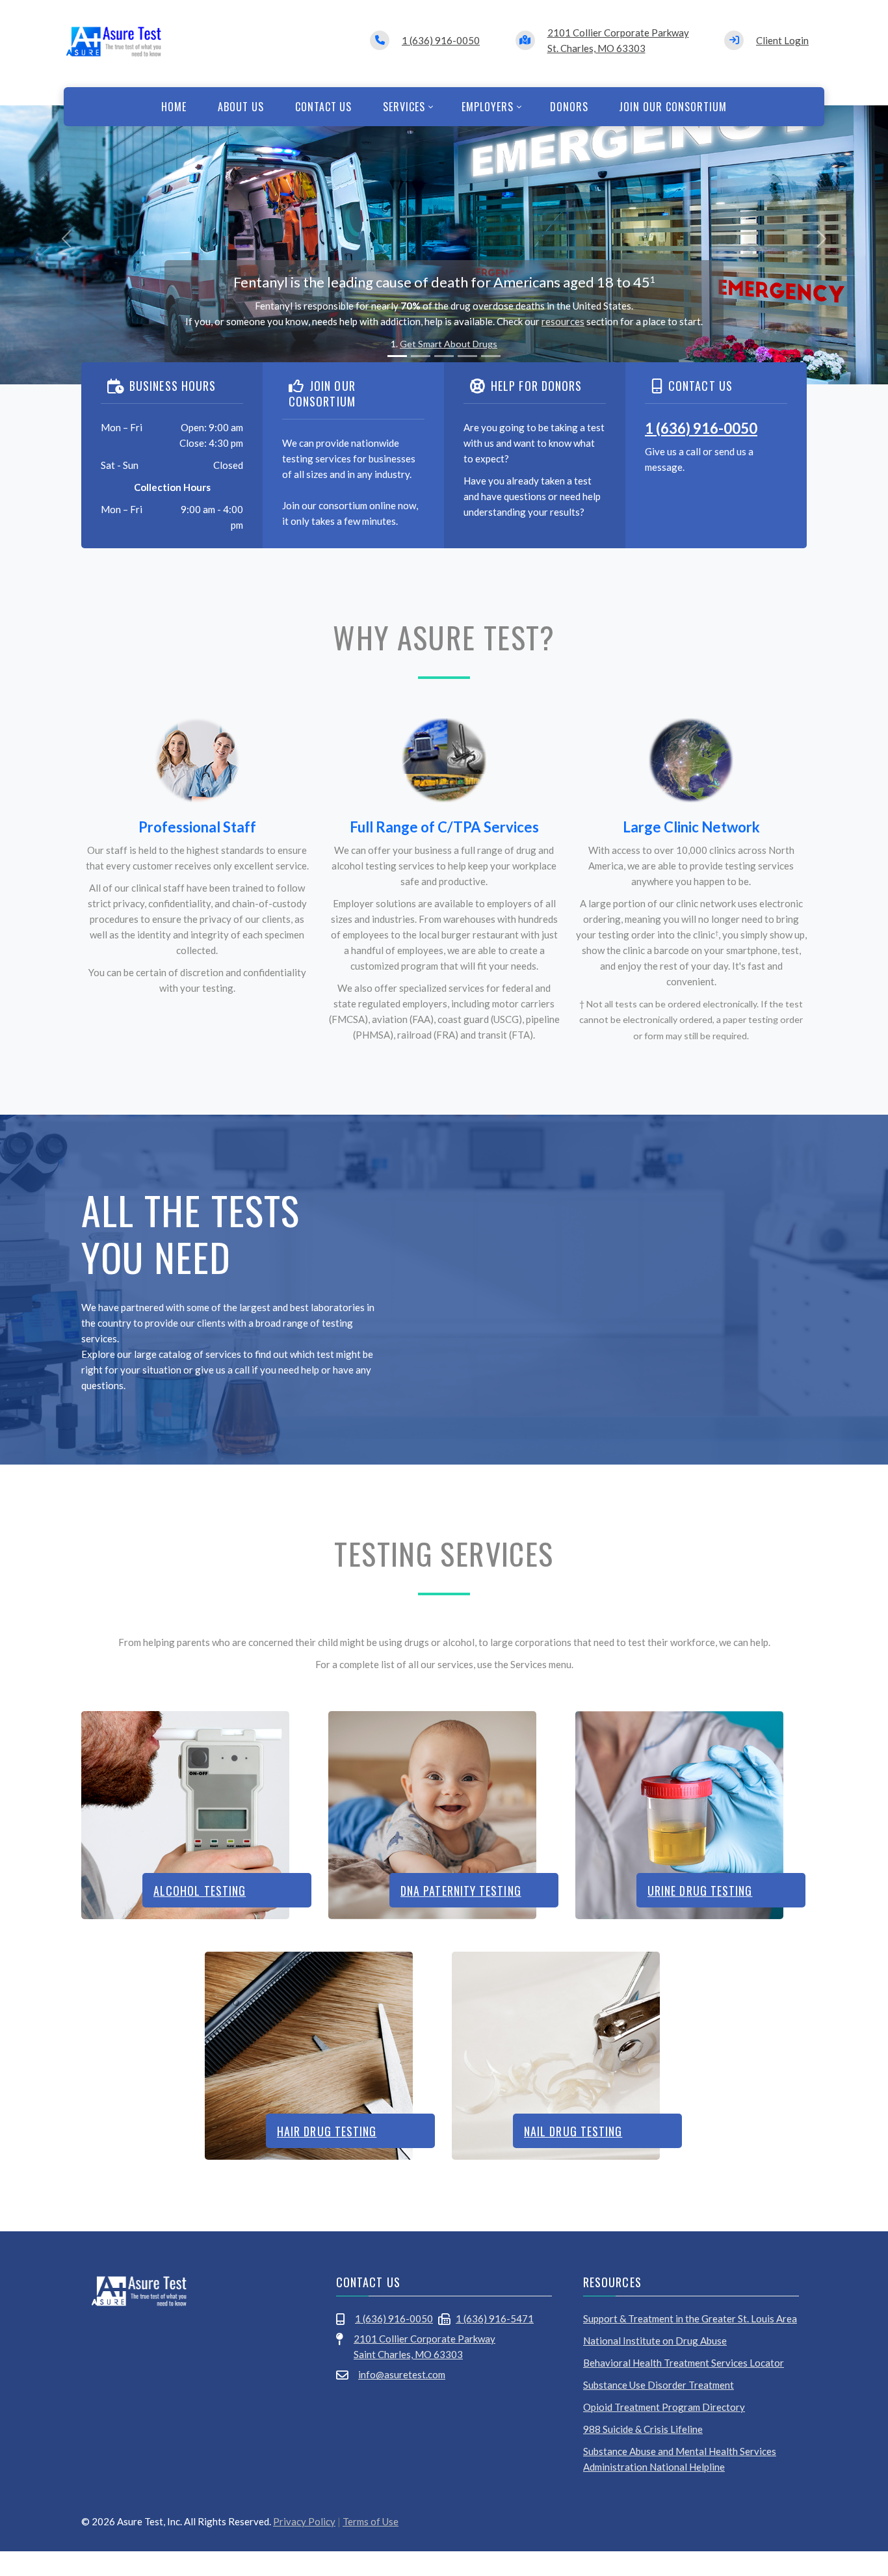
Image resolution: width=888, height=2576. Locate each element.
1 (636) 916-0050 (441, 40)
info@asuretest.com (402, 2374)
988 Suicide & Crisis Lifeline (643, 2429)
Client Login (782, 40)
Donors (569, 107)
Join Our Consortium (673, 107)
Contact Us (324, 107)
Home (174, 107)
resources (563, 321)
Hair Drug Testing (327, 2131)
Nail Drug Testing (573, 2131)
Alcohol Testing (200, 1891)
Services (404, 107)
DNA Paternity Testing (461, 1891)
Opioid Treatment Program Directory (664, 2407)
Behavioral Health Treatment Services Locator (684, 2363)
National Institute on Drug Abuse (655, 2341)
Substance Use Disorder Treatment (659, 2385)
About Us (241, 107)
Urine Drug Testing (700, 1891)
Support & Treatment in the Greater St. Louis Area (690, 2318)
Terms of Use (371, 2521)
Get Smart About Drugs (449, 344)
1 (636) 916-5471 (495, 2318)
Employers (488, 107)
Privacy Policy (304, 2521)
